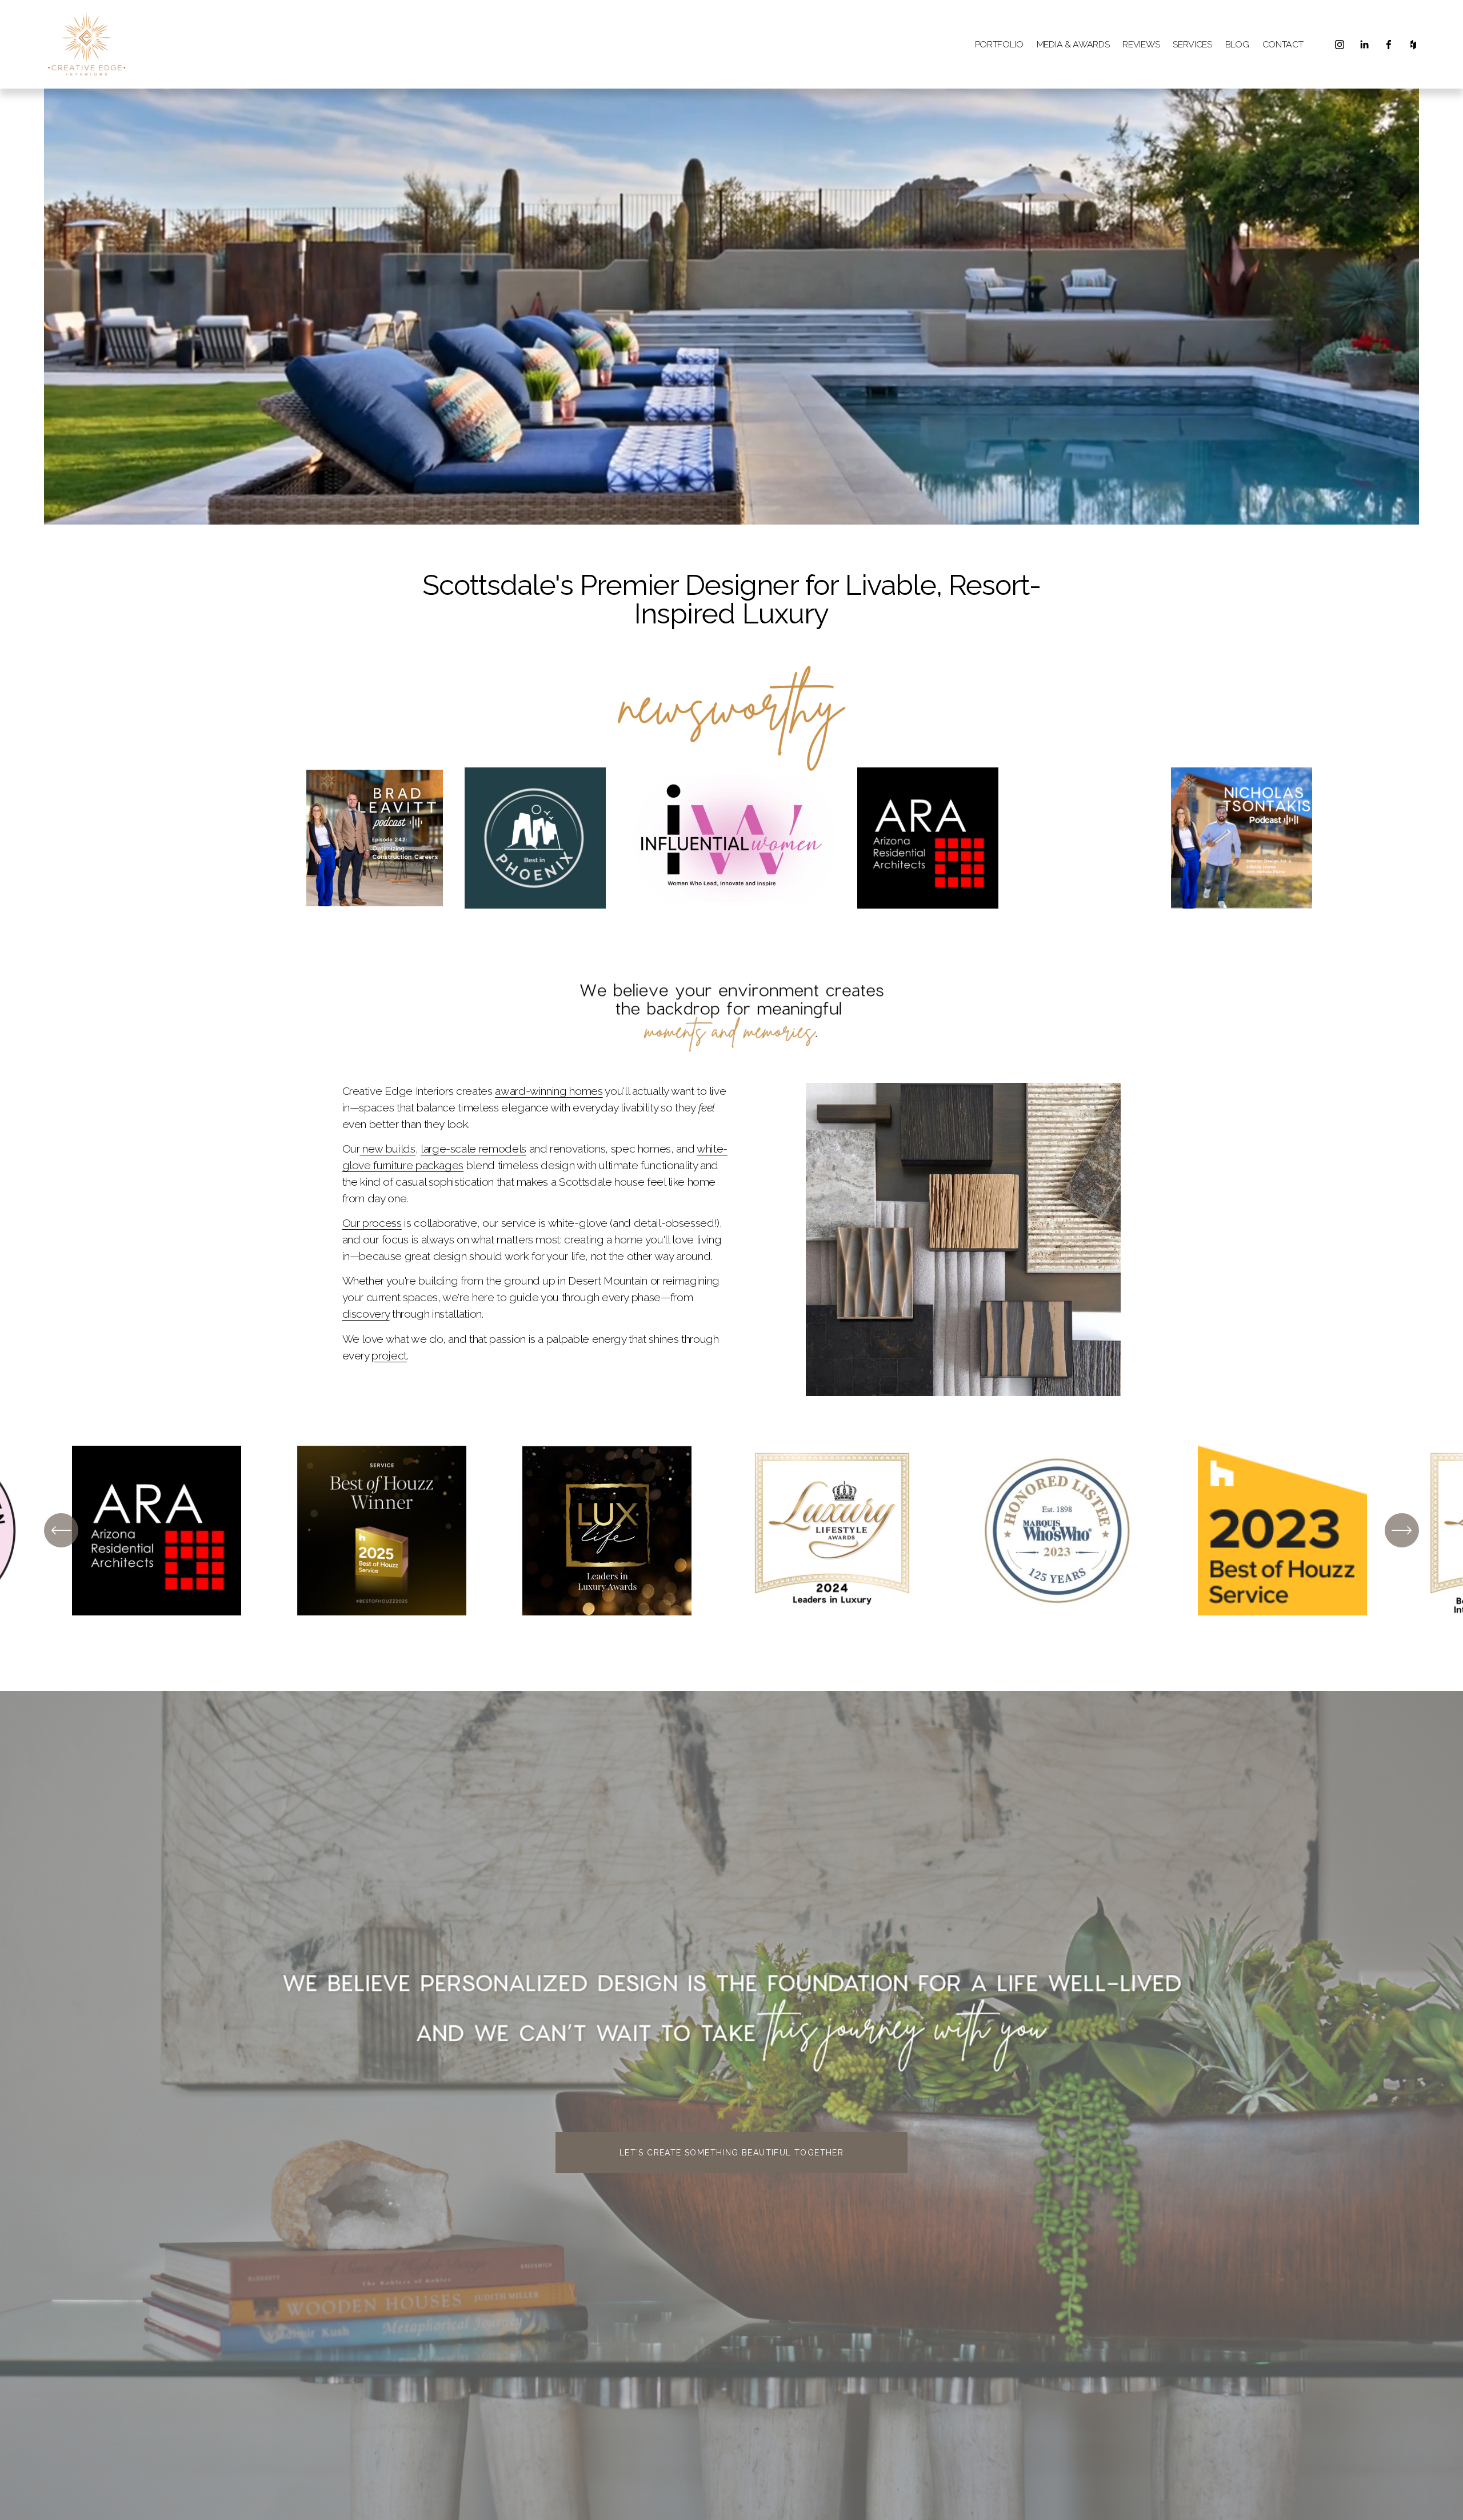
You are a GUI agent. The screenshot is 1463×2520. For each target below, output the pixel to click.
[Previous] (61, 1530)
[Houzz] (1413, 45)
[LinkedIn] (1364, 45)
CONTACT (1283, 44)
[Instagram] (1340, 45)
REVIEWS (1141, 44)
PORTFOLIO (999, 44)
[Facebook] (1389, 45)
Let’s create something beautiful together (731, 2153)
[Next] (1402, 1530)
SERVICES (1192, 44)
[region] (731, 1531)
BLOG (1237, 44)
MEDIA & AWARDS (1073, 44)
